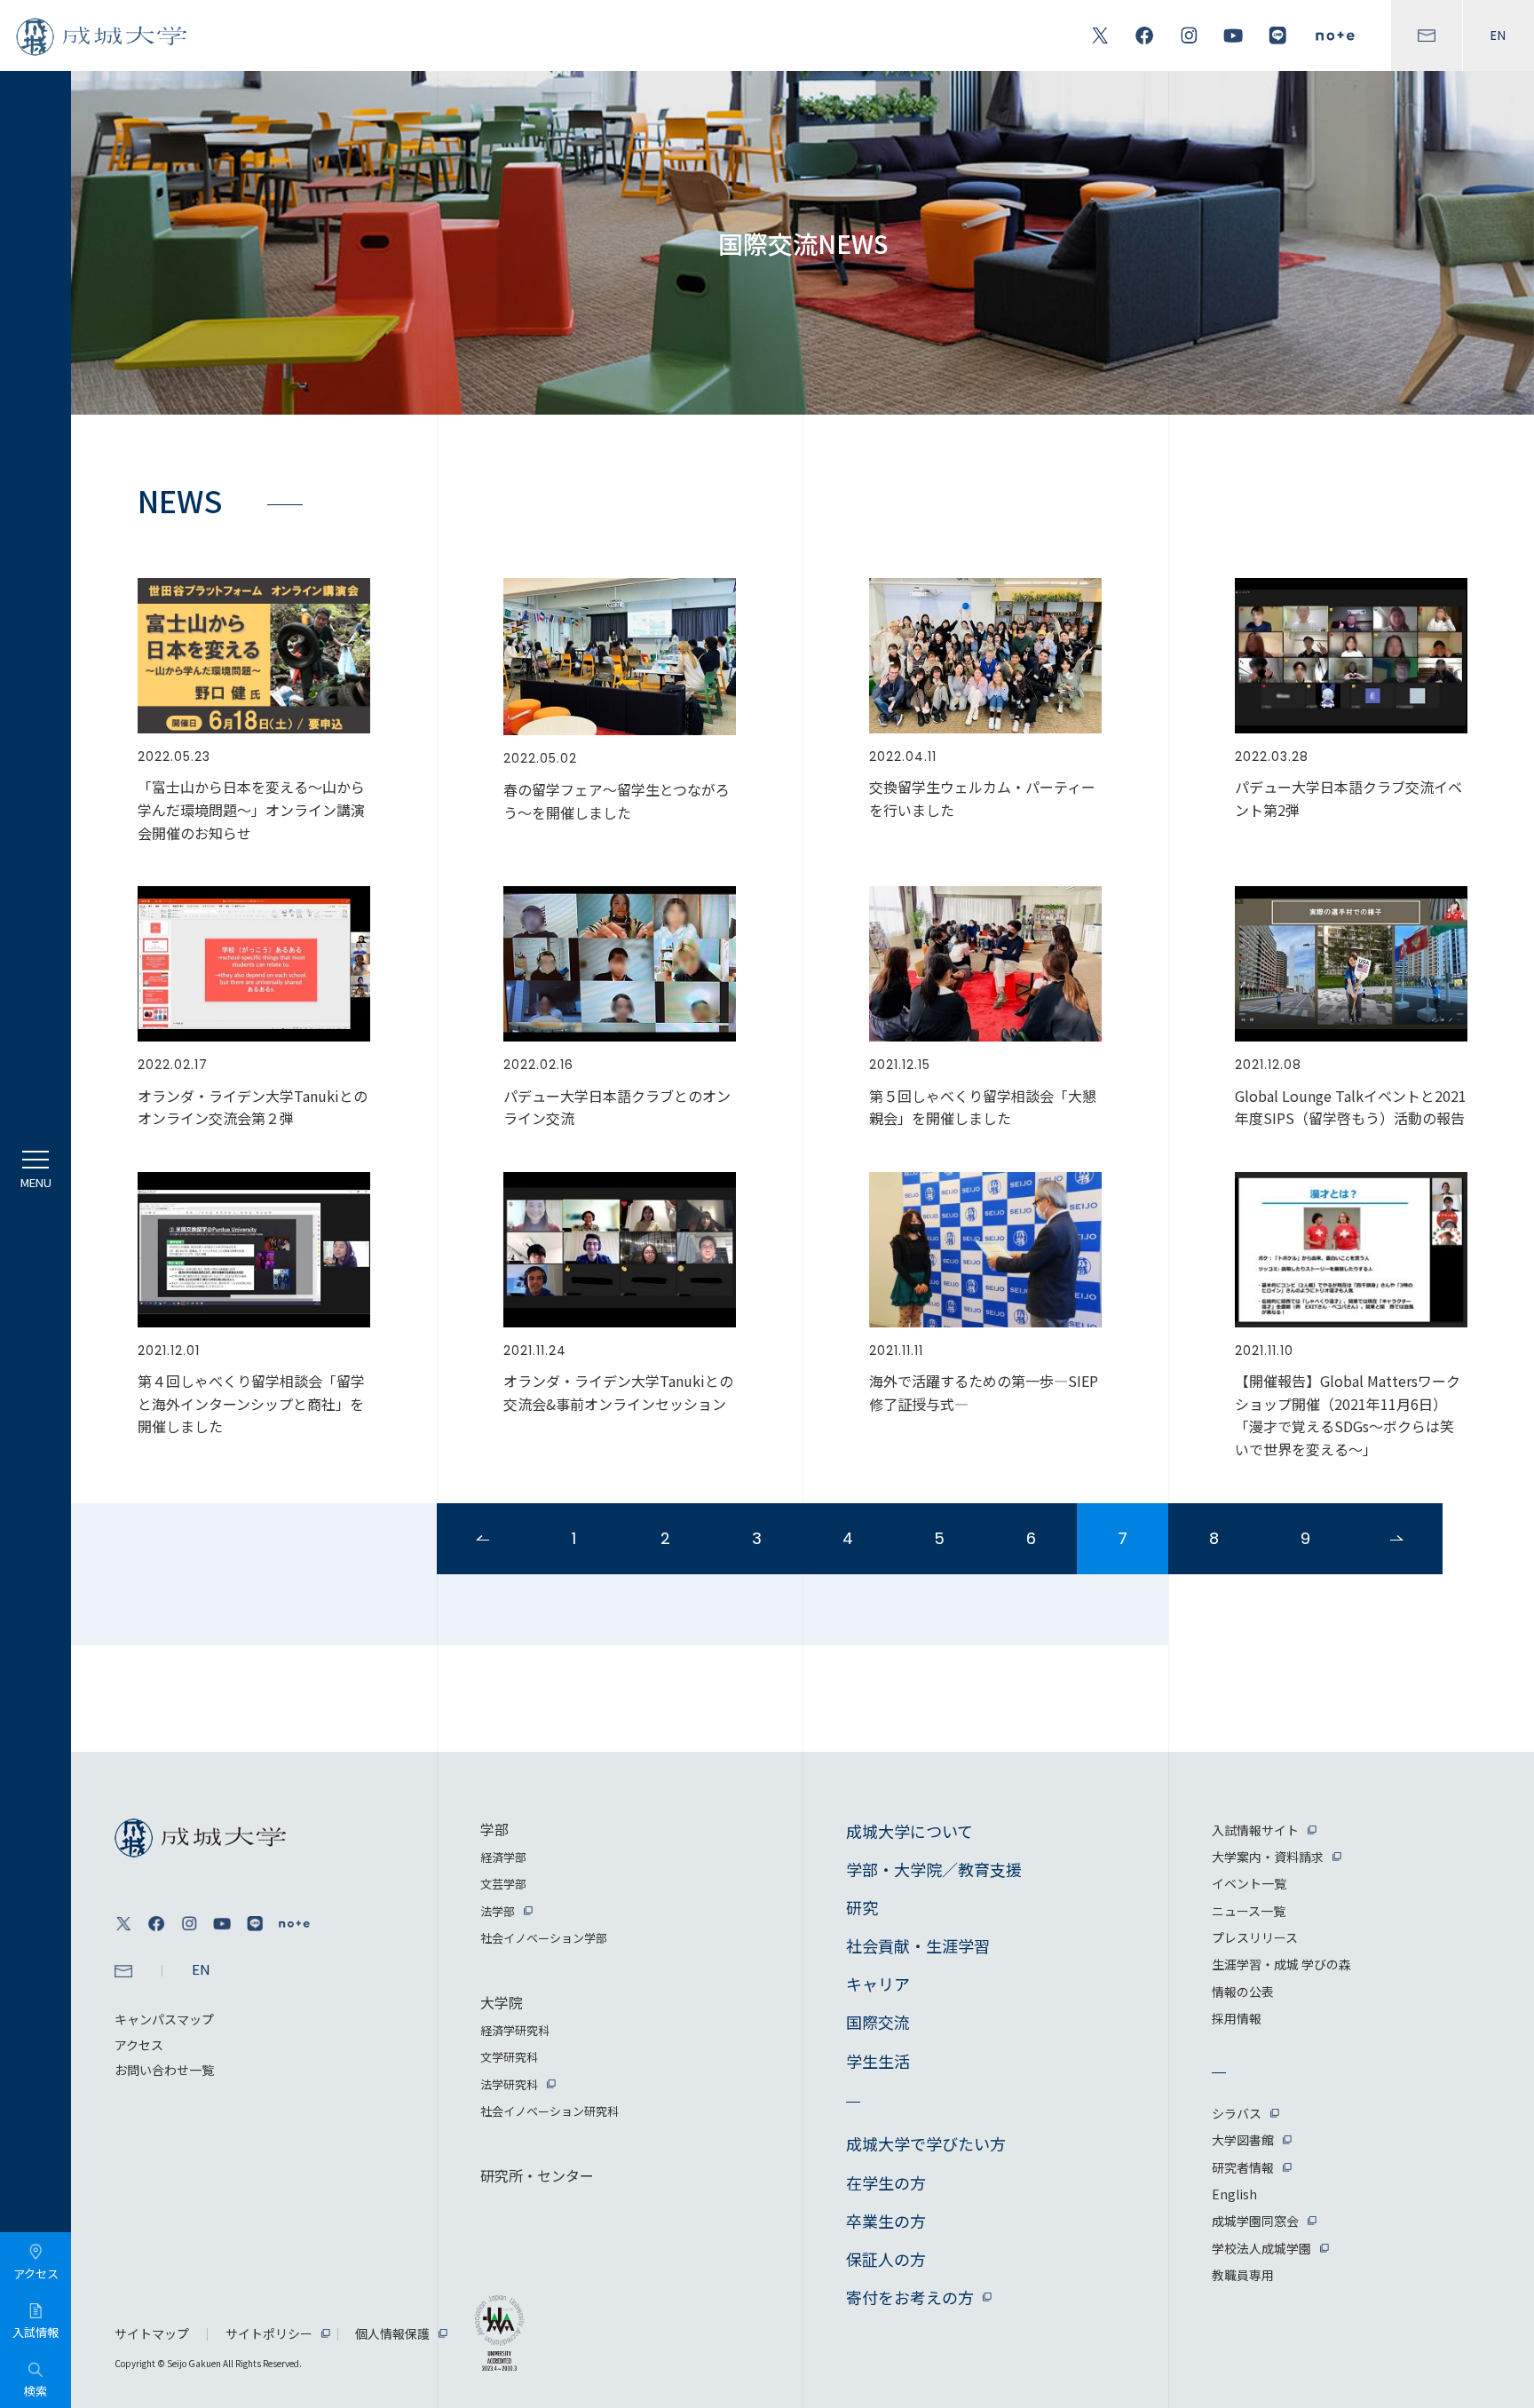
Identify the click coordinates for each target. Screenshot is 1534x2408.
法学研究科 (509, 2084)
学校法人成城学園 (1261, 2248)
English (1234, 2194)
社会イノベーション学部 (544, 1938)
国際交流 (878, 2022)
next (1397, 1539)
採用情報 (1237, 2018)
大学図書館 (1243, 2140)
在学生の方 (886, 2182)
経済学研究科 (515, 2030)
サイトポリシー (269, 2333)
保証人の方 (886, 2259)
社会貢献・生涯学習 (918, 1945)
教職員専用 (1243, 2275)
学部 (494, 1829)
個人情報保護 (392, 2333)
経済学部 (503, 1857)
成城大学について (909, 1831)
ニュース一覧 (1249, 1911)
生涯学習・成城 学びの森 (1281, 1964)
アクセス (139, 2045)
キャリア (878, 1984)
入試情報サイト (1255, 1830)
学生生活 (878, 2061)
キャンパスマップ (164, 2019)
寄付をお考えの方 (910, 2297)
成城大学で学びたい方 (926, 2143)
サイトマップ (152, 2333)
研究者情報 (1243, 2167)
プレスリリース (1255, 1937)
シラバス (1237, 2113)
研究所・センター (537, 2175)
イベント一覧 (1249, 1883)
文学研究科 (509, 2057)
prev (482, 1539)
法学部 (498, 1911)
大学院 (502, 2002)
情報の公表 (1243, 1992)
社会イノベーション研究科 (550, 2111)
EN (1498, 36)
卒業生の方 (886, 2221)
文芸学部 (503, 1884)
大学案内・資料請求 (1268, 1857)
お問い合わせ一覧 (164, 2070)
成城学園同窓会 (1255, 2221)
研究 (862, 1907)
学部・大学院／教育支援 (934, 1869)
